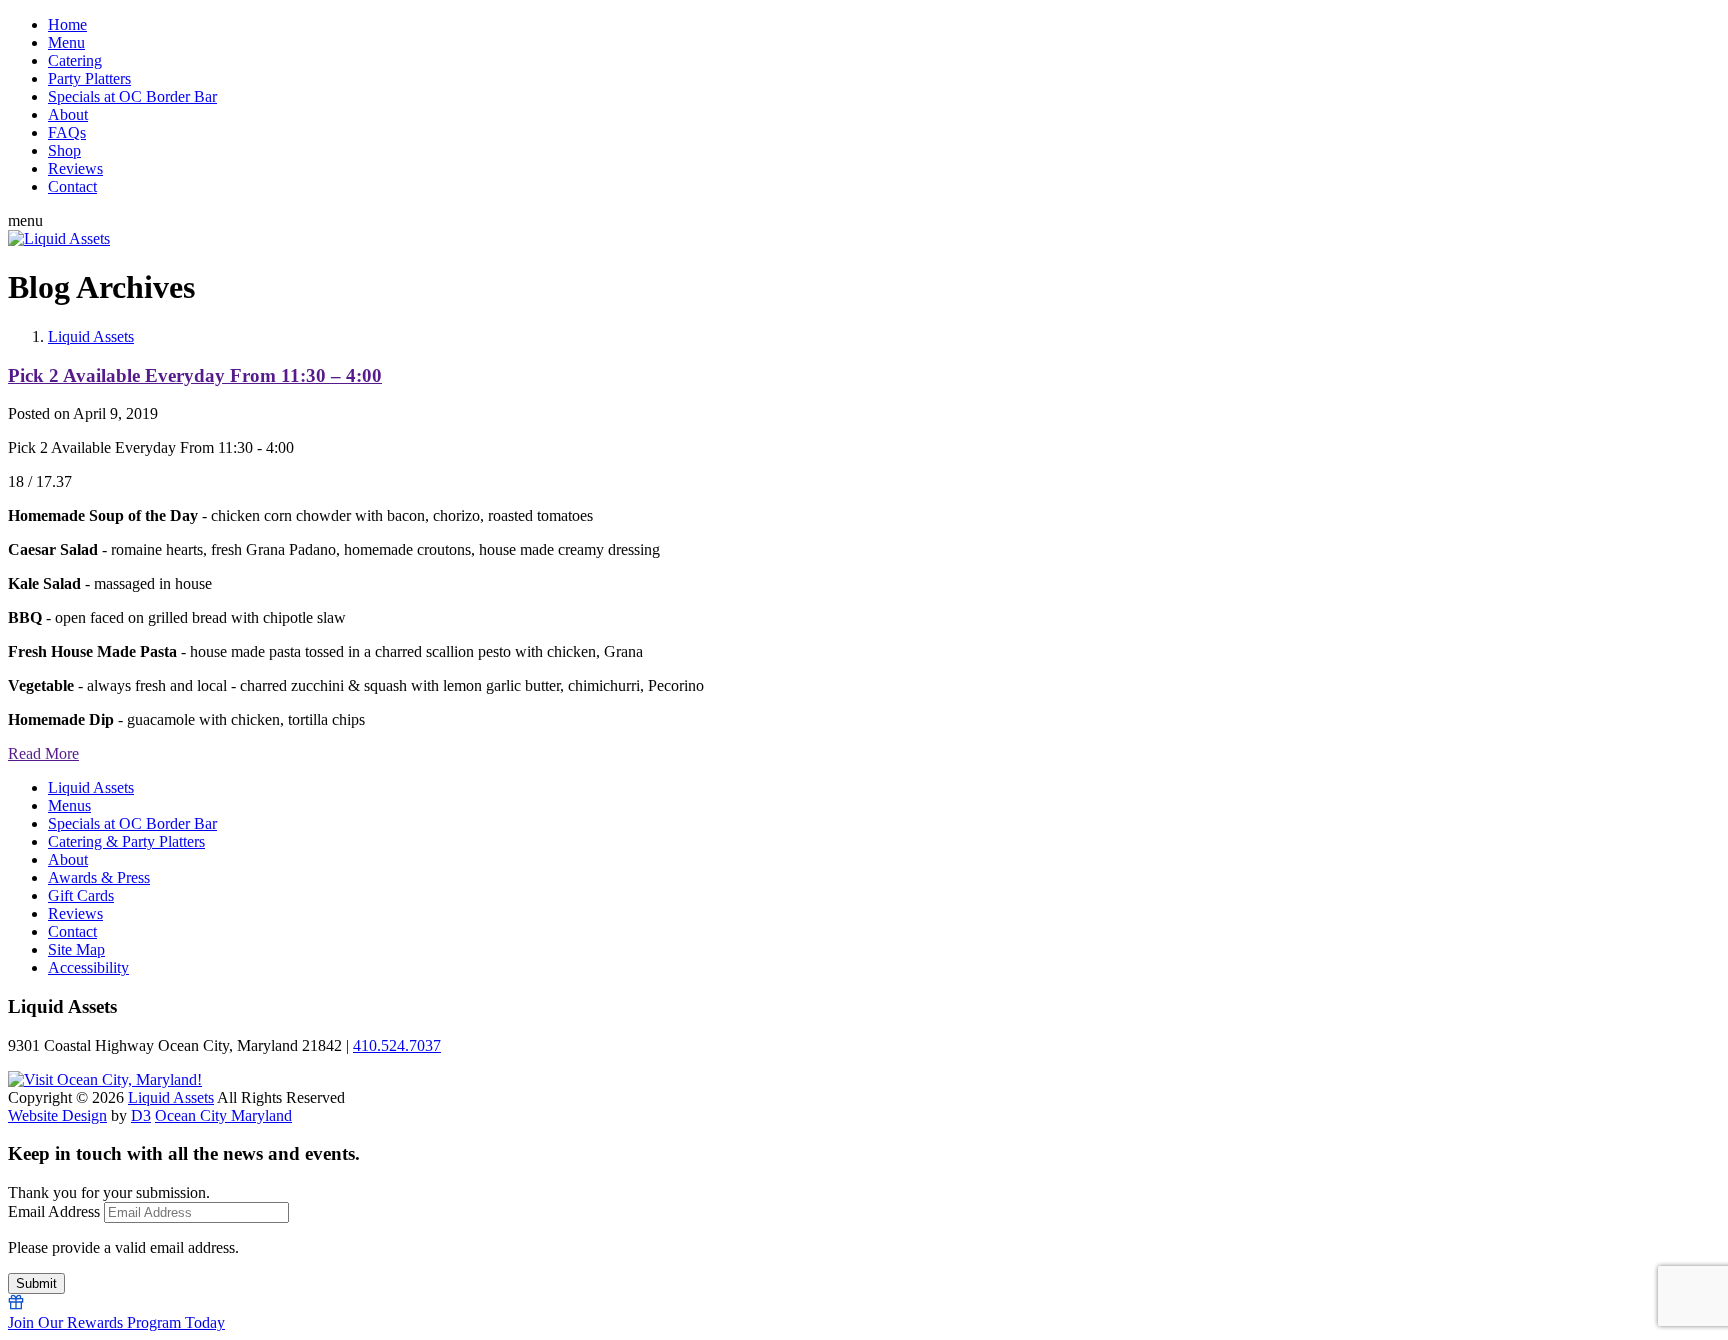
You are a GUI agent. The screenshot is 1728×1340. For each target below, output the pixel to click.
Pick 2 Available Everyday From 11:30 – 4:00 (195, 375)
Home (67, 24)
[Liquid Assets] (59, 238)
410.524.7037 (397, 1045)
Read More (43, 753)
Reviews (75, 168)
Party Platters (89, 78)
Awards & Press (99, 877)
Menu (66, 42)
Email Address (54, 1211)
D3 (141, 1115)
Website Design (57, 1115)
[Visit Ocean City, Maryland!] (105, 1079)
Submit (36, 1283)
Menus (69, 805)
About (68, 114)
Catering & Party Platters (126, 841)
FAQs (67, 132)
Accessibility (88, 967)
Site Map (76, 949)
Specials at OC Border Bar (132, 96)
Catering (75, 60)
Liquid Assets (91, 336)
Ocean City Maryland (223, 1115)
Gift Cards (81, 895)
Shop (64, 150)
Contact (72, 186)
